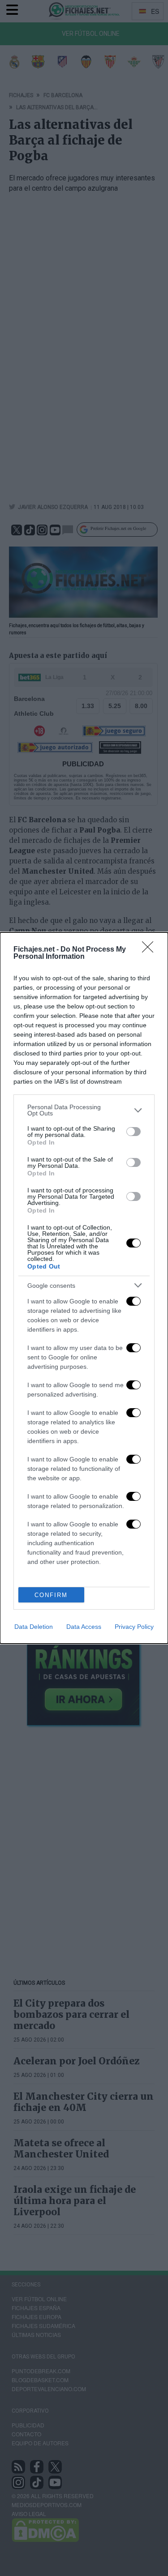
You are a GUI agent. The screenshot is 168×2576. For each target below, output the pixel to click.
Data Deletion (34, 1627)
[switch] (134, 1132)
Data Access (84, 1627)
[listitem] (84, 1110)
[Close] (151, 950)
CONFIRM (51, 1595)
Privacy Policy (134, 1627)
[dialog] (84, 1288)
